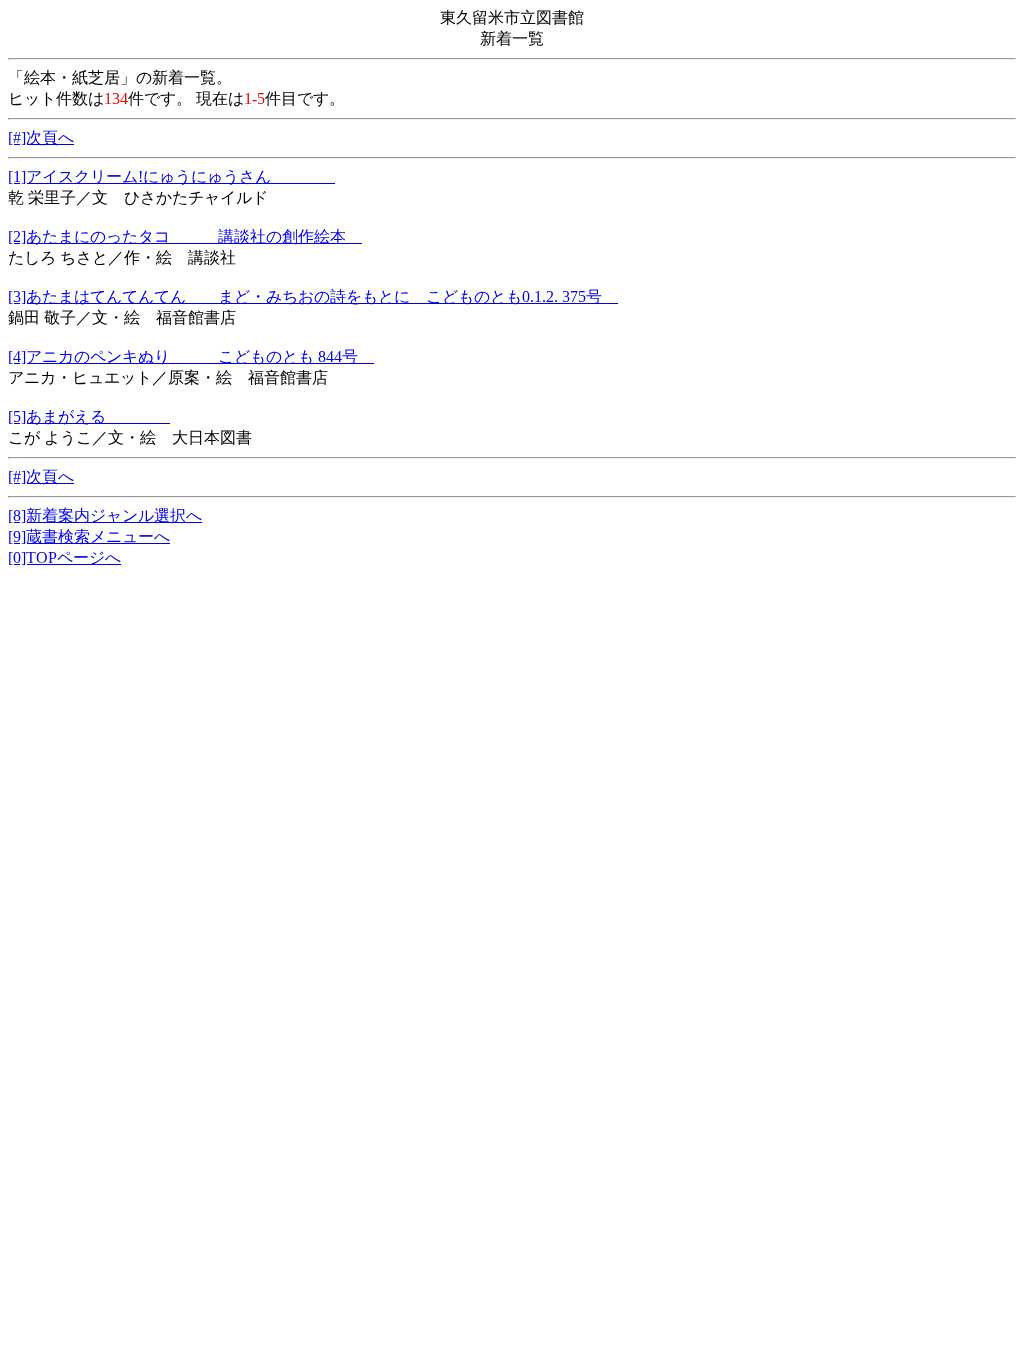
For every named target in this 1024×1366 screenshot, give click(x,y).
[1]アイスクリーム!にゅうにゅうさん (171, 176)
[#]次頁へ (41, 137)
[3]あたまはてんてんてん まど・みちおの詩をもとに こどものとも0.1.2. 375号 (313, 296)
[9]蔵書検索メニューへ (89, 536)
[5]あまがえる (89, 416)
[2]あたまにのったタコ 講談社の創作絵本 (185, 236)
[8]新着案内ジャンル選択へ (105, 515)
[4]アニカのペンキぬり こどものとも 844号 (191, 356)
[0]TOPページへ (64, 557)
